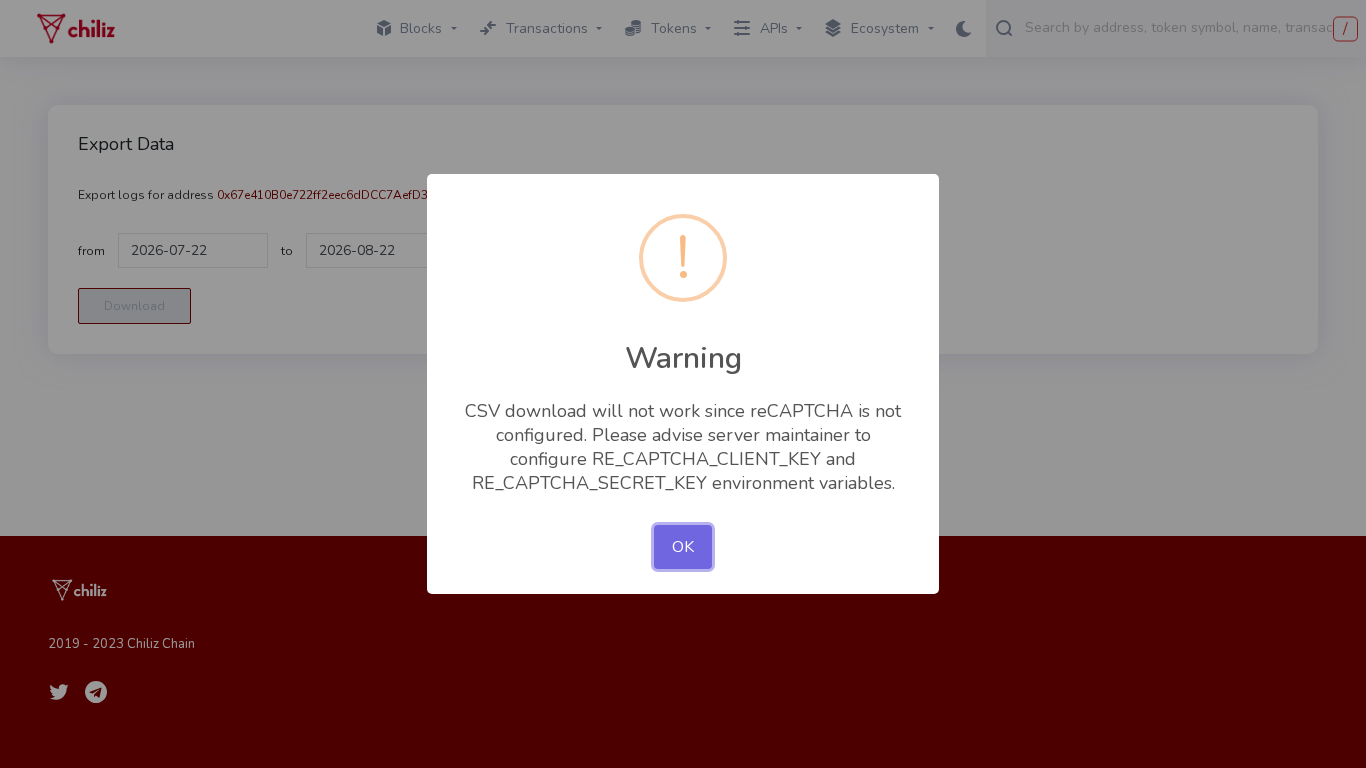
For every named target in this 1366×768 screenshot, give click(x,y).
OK (683, 547)
